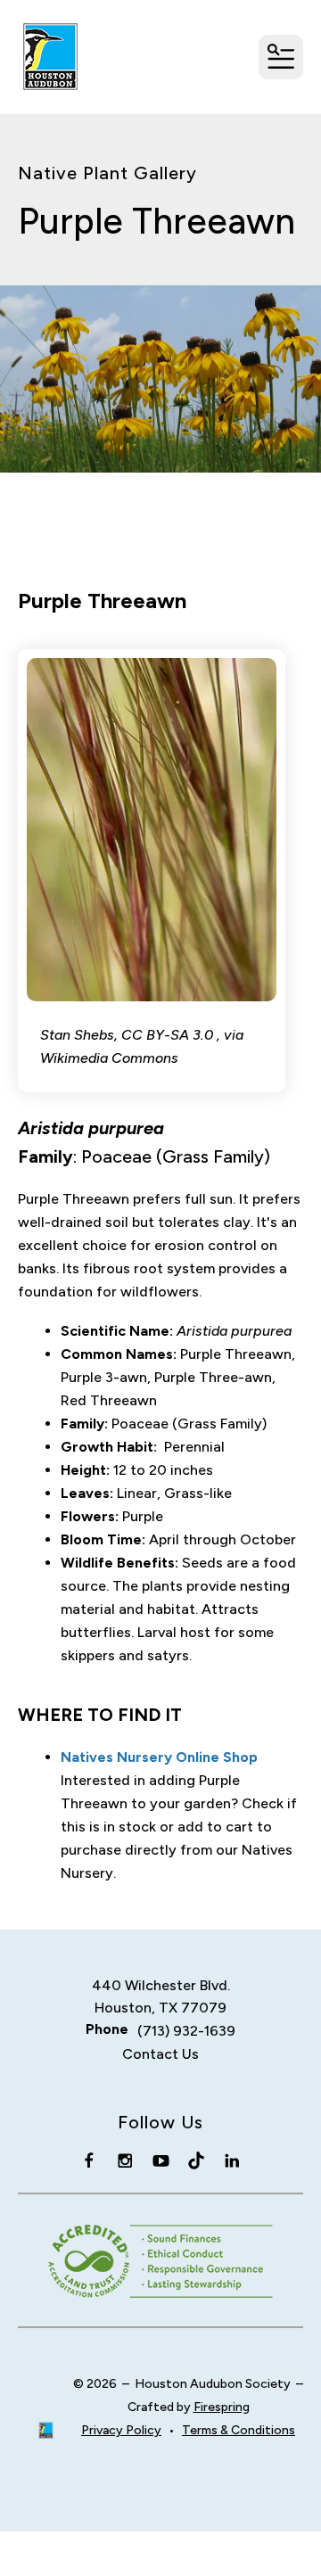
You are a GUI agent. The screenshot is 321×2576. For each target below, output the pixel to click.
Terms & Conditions (239, 2430)
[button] (281, 57)
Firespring (222, 2407)
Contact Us (160, 2054)
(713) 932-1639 (186, 2031)
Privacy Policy (121, 2430)
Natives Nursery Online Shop (159, 1757)
